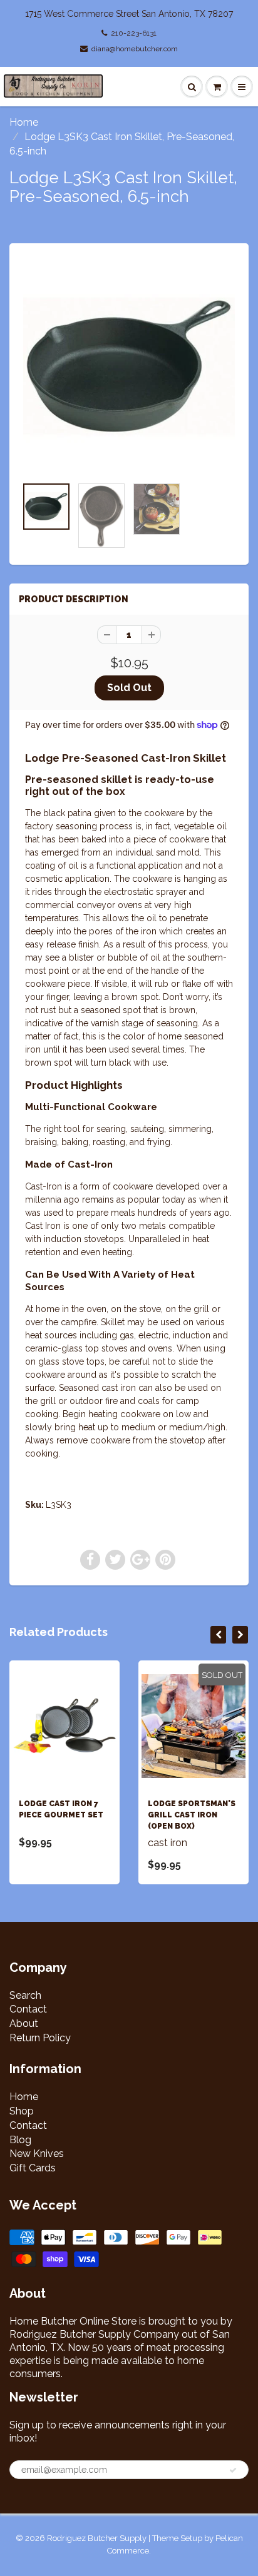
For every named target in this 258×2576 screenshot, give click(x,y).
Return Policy (40, 2038)
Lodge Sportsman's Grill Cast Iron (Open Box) (192, 1815)
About (24, 2023)
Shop (22, 2111)
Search (25, 1995)
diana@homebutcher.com (135, 49)
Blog (20, 2140)
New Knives (37, 2154)
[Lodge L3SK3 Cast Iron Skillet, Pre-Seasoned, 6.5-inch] (129, 366)
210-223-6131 (134, 33)
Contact (28, 2009)
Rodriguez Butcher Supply (97, 2538)
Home (24, 122)
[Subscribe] (233, 2470)
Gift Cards (33, 2168)
